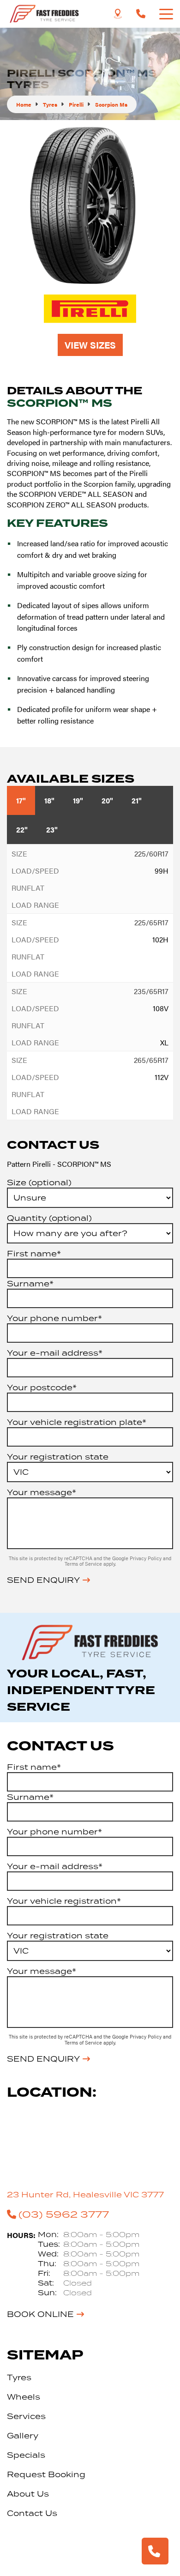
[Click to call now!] (141, 14)
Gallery (23, 2436)
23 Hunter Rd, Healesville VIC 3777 (85, 2195)
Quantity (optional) (49, 1218)
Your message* (42, 1492)
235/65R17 (151, 991)
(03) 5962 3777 (64, 2214)
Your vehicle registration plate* (77, 1422)
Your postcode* (42, 1388)
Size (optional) (39, 1182)
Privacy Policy (146, 1558)
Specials (26, 2455)
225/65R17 (151, 922)
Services (26, 2416)
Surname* (30, 1284)
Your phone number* (54, 1318)
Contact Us (32, 2513)
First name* (34, 1254)
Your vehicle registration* (64, 1901)
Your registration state (58, 1457)
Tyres (19, 2377)
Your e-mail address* (55, 1353)
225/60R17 (151, 854)
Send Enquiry (43, 1580)
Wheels (24, 2397)
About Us (28, 2494)
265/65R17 (151, 1060)
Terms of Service (84, 1564)
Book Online (40, 2314)
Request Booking (46, 2474)
